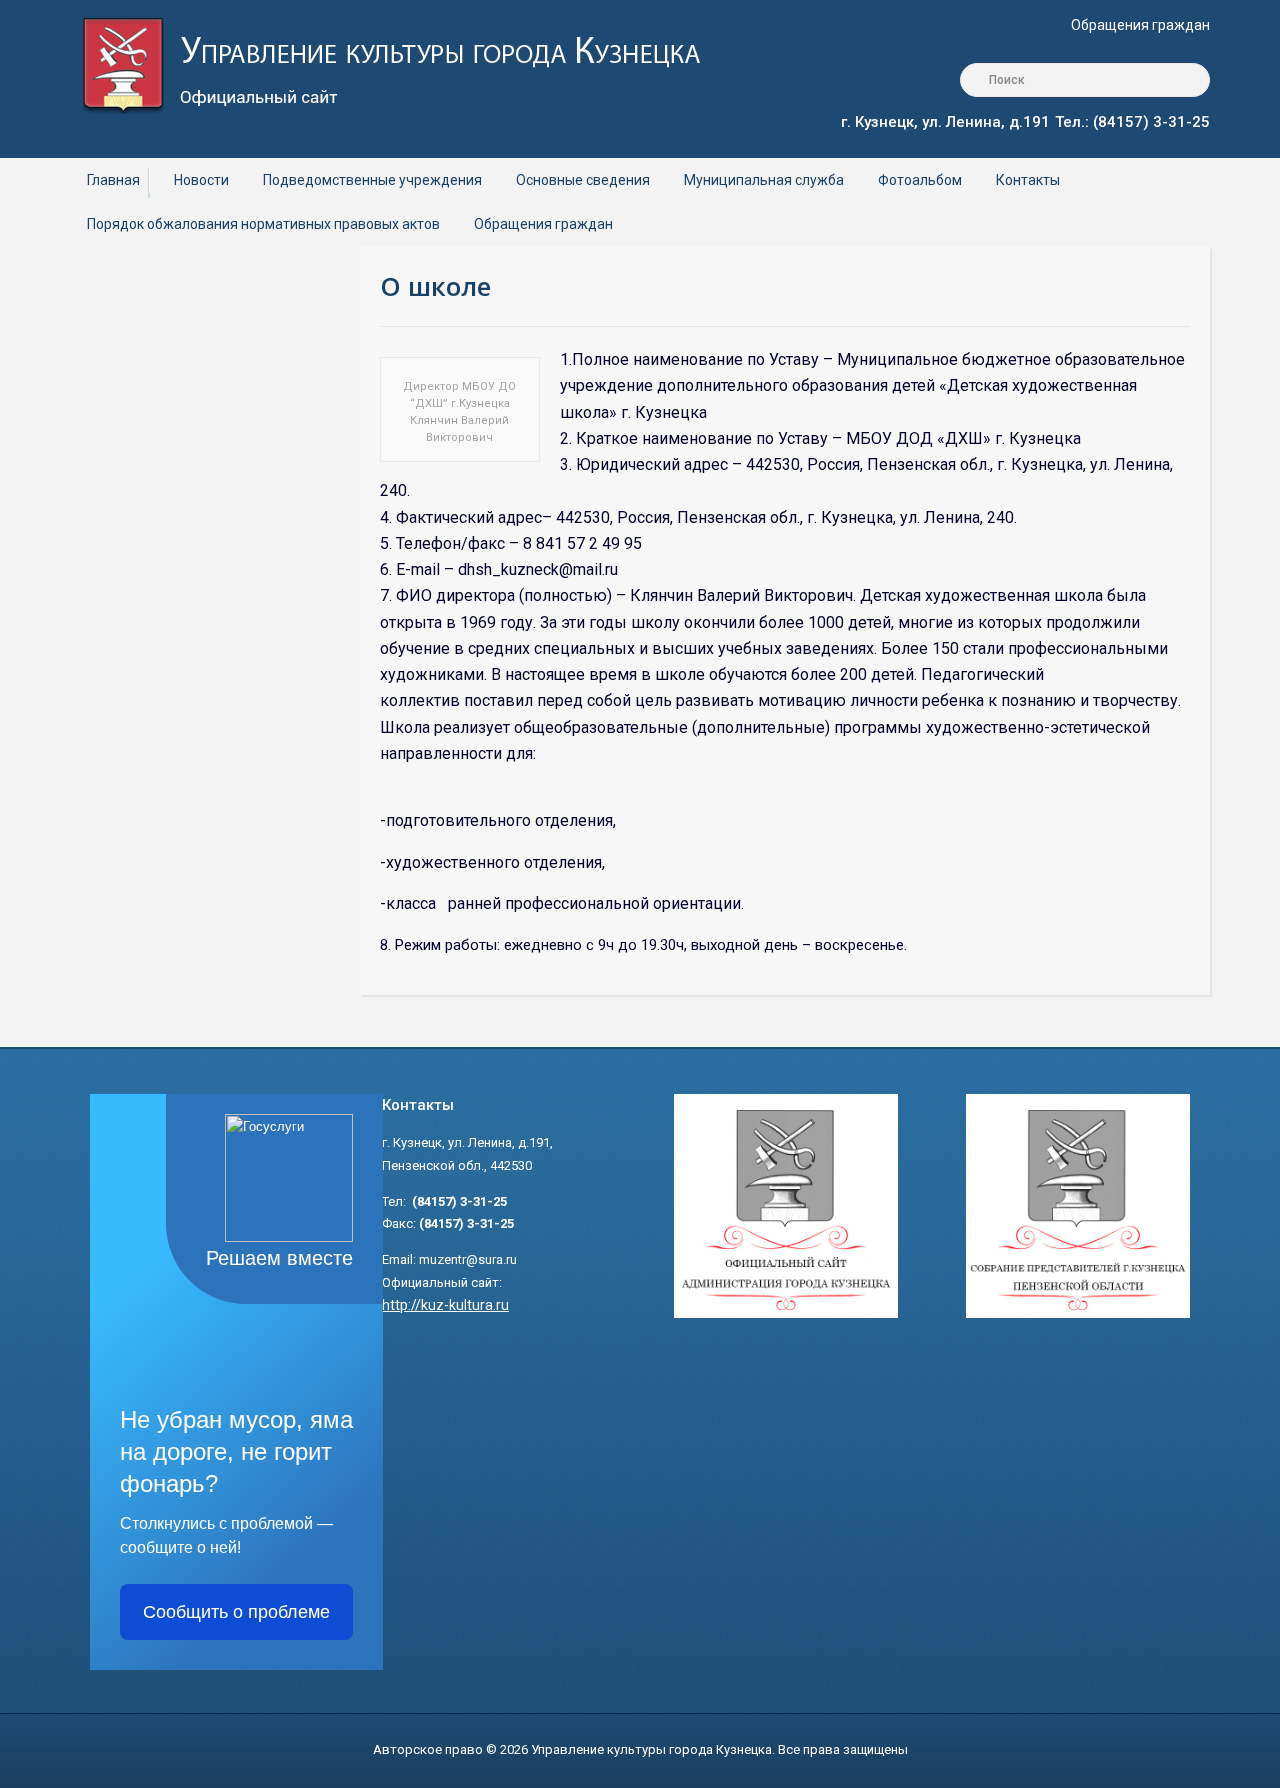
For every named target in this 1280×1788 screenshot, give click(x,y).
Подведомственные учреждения (372, 180)
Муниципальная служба (764, 180)
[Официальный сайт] (406, 64)
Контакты (1028, 180)
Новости (201, 180)
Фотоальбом (920, 180)
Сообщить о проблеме (236, 1612)
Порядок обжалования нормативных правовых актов (263, 224)
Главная (113, 180)
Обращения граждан (1140, 25)
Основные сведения (583, 180)
